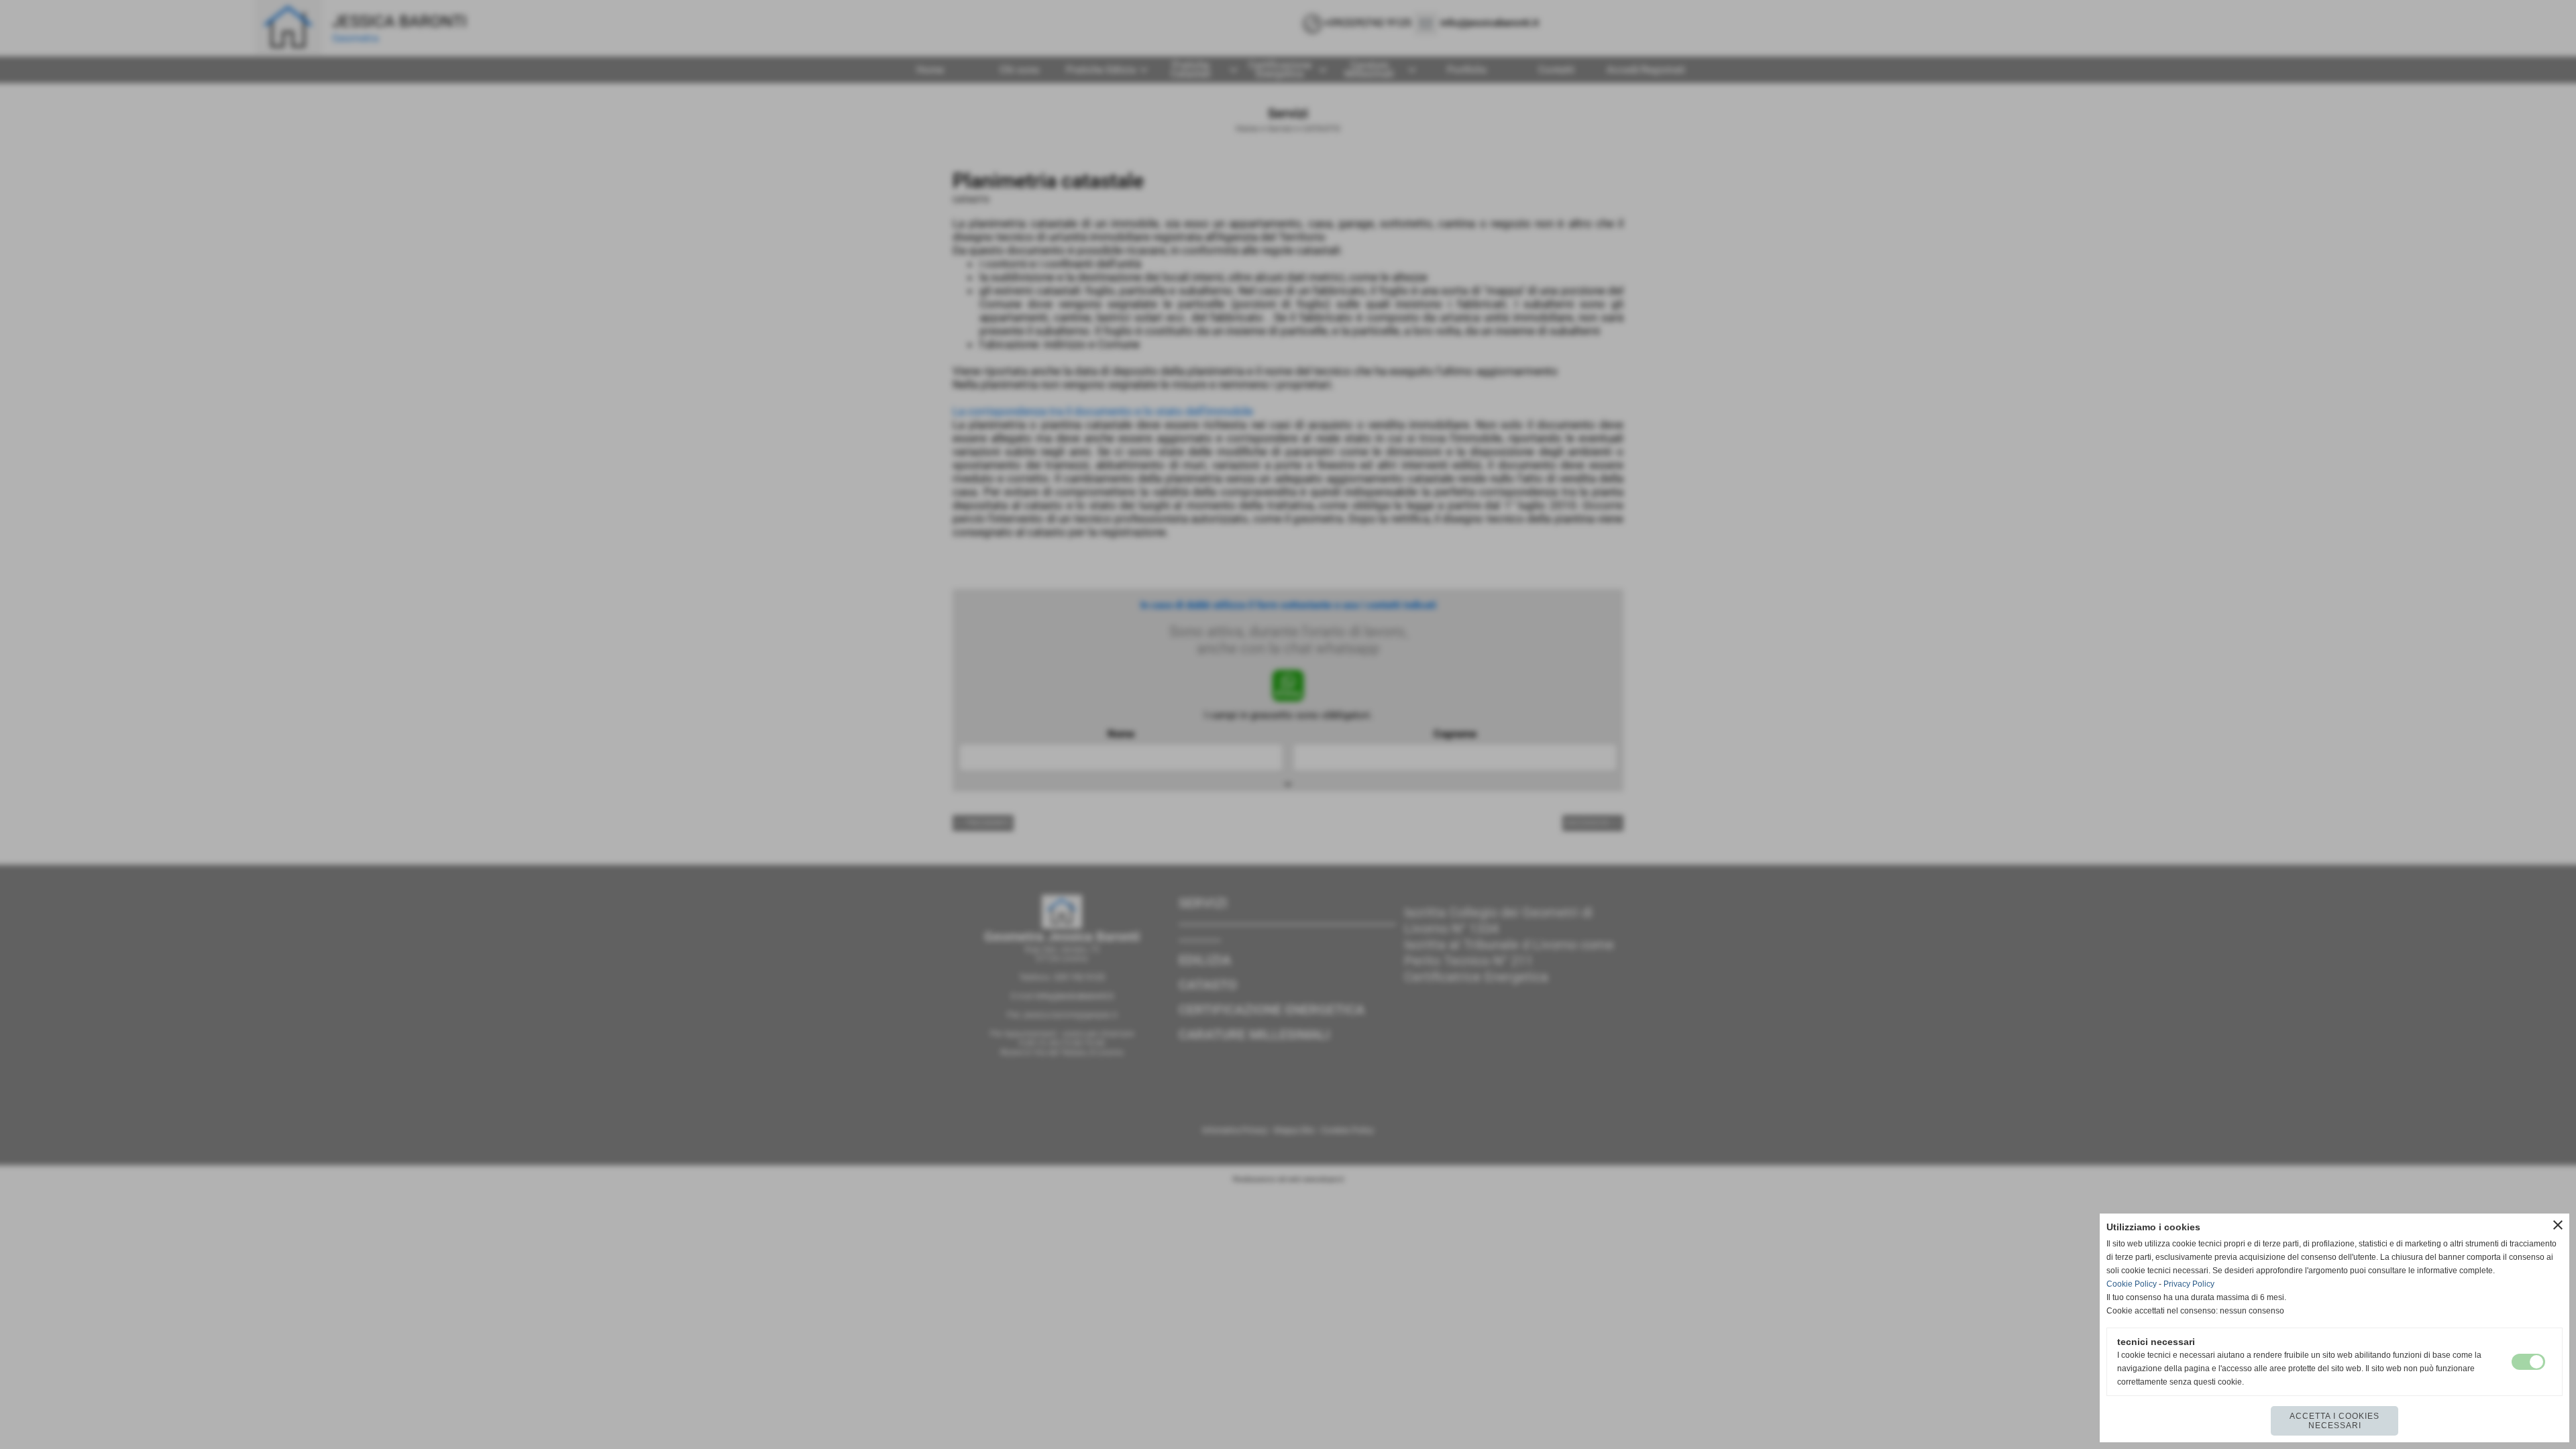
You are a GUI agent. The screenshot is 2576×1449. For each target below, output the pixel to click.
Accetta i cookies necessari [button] (2334, 1421)
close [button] (2558, 1225)
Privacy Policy (2189, 1284)
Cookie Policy (2132, 1284)
